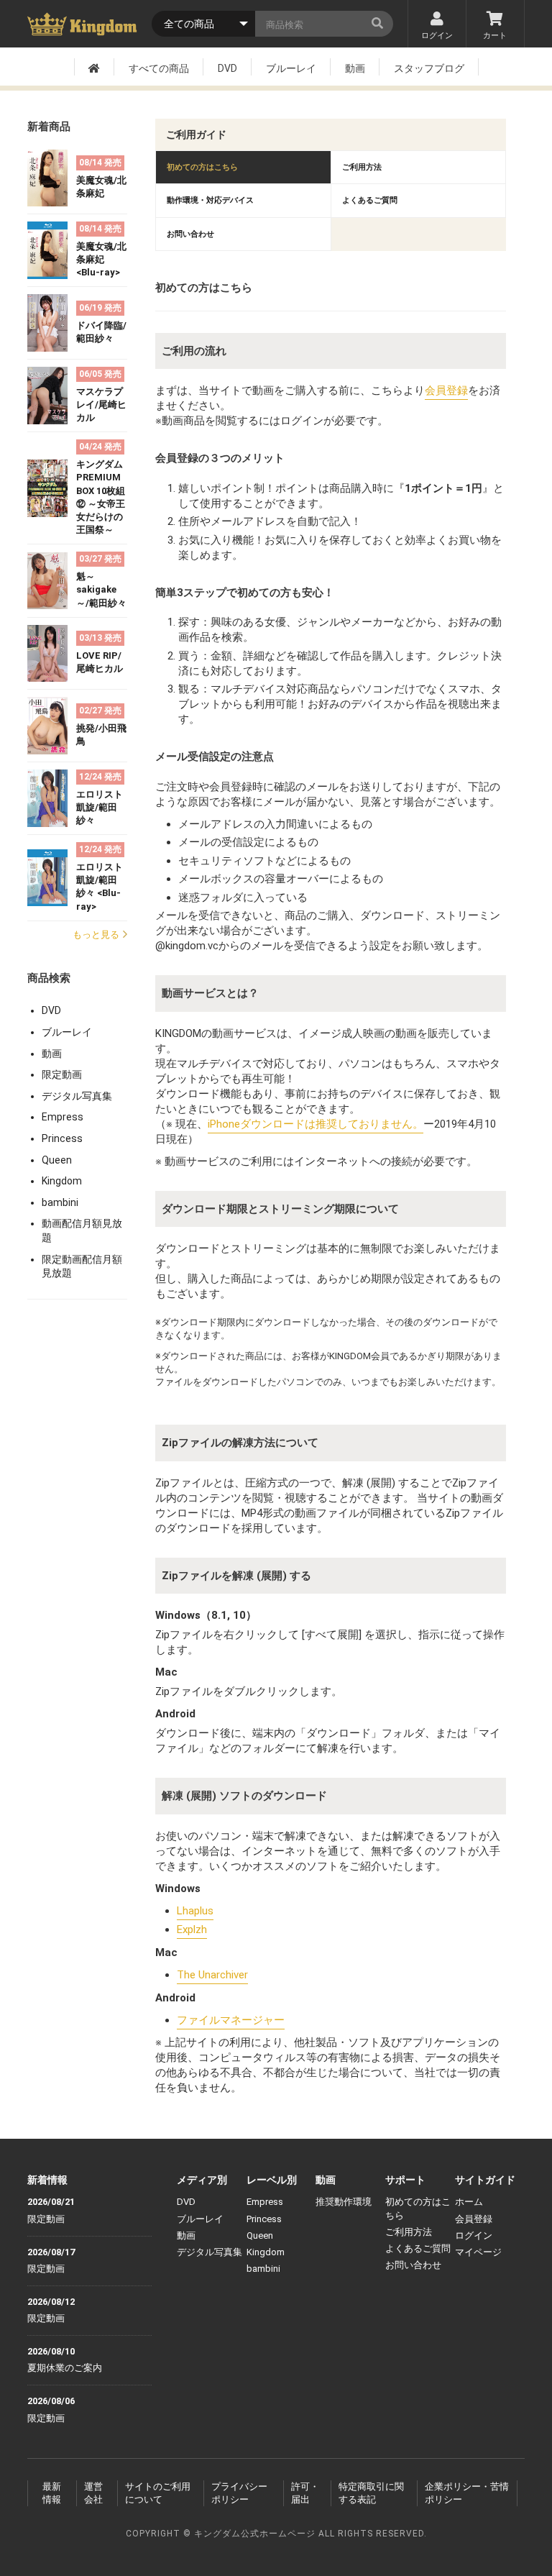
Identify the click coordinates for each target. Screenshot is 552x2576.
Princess (62, 1138)
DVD (227, 68)
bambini (60, 1202)
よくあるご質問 (370, 200)
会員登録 (446, 390)
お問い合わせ (190, 234)
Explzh (192, 1929)
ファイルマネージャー (231, 2020)
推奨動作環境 (344, 2202)
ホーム (469, 2202)
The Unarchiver (212, 1975)
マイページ (478, 2252)
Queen (57, 1160)
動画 (355, 68)
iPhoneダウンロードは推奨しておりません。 (316, 1124)
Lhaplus (195, 1911)
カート (495, 36)
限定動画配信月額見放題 (82, 1266)
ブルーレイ (291, 68)
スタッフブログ (429, 68)
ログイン (437, 36)
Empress (63, 1117)
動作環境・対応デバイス (210, 200)
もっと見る (96, 935)
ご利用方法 (362, 167)
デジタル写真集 (77, 1096)
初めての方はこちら (202, 167)
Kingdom (62, 1181)
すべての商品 (159, 68)
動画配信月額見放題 (82, 1230)
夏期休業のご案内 (65, 2368)
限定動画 (62, 1074)
